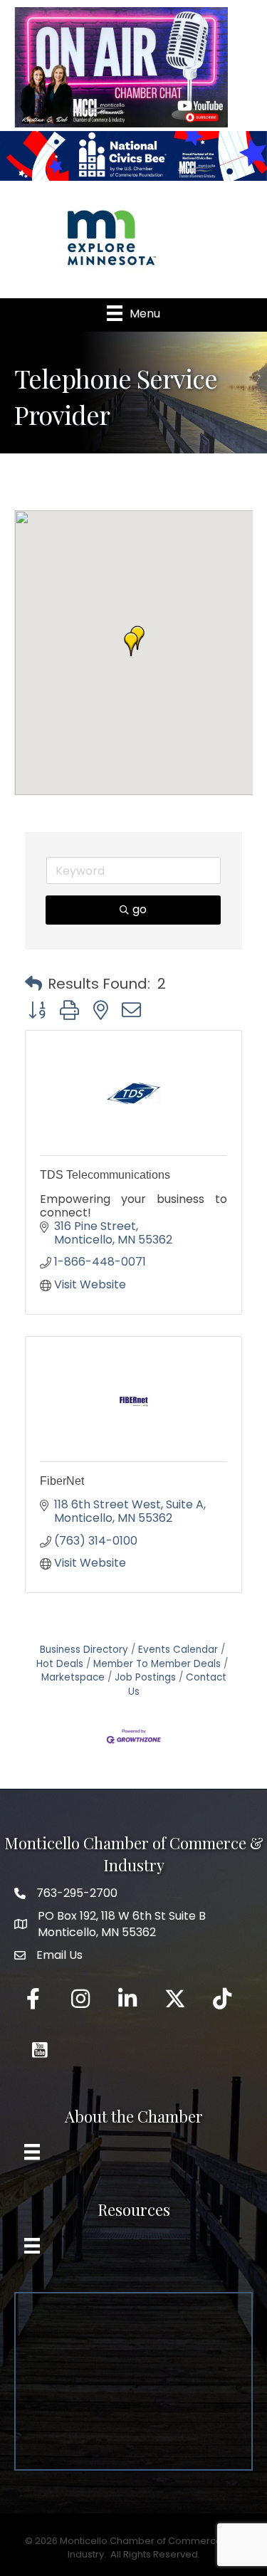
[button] (131, 644)
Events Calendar (178, 1650)
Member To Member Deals (157, 1664)
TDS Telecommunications (105, 1175)
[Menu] (32, 2152)
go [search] (140, 909)
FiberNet (62, 1481)
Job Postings (145, 1677)
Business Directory (84, 1650)
